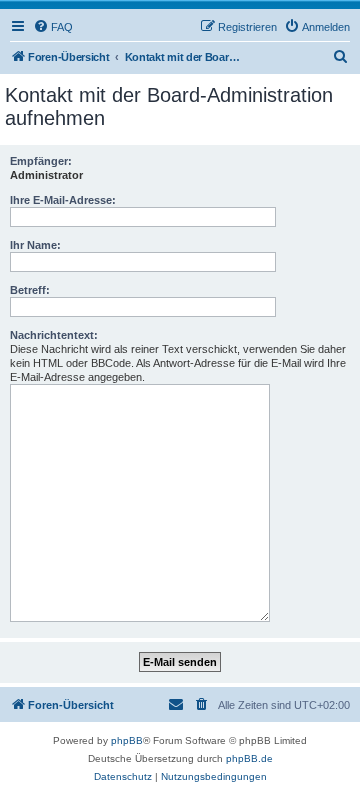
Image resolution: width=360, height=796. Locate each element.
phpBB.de (249, 758)
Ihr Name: (35, 245)
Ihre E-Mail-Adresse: (63, 200)
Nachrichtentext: (54, 335)
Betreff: (30, 290)
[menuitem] (53, 27)
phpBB (127, 740)
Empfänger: (41, 161)
